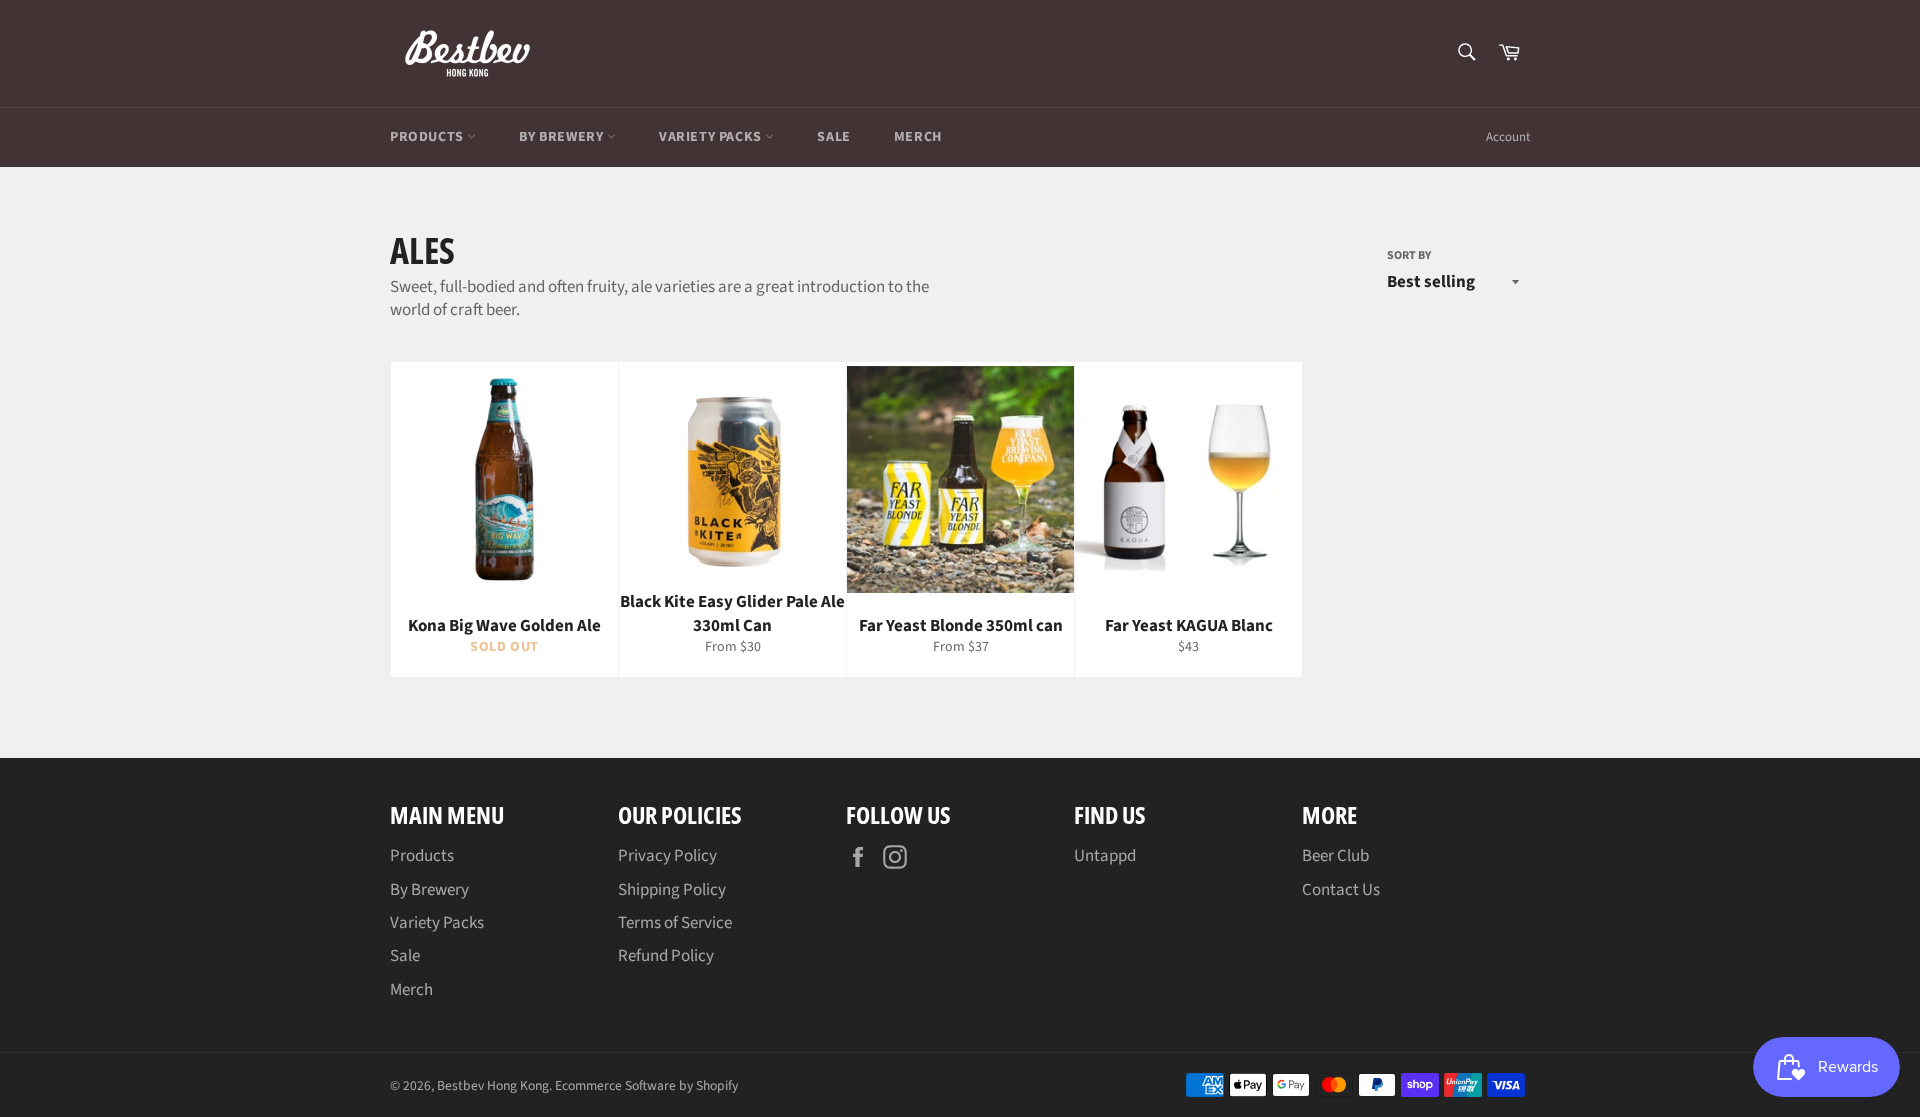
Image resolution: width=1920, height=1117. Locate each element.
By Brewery (563, 137)
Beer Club (1335, 856)
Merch (918, 137)
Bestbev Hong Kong (493, 1085)
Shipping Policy (672, 890)
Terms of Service (675, 923)
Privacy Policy (667, 856)
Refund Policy (666, 956)
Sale (833, 137)
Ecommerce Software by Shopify (646, 1085)
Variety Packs (712, 137)
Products (428, 137)
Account (1508, 137)
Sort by (1409, 256)
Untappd (1105, 856)
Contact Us (1341, 890)
